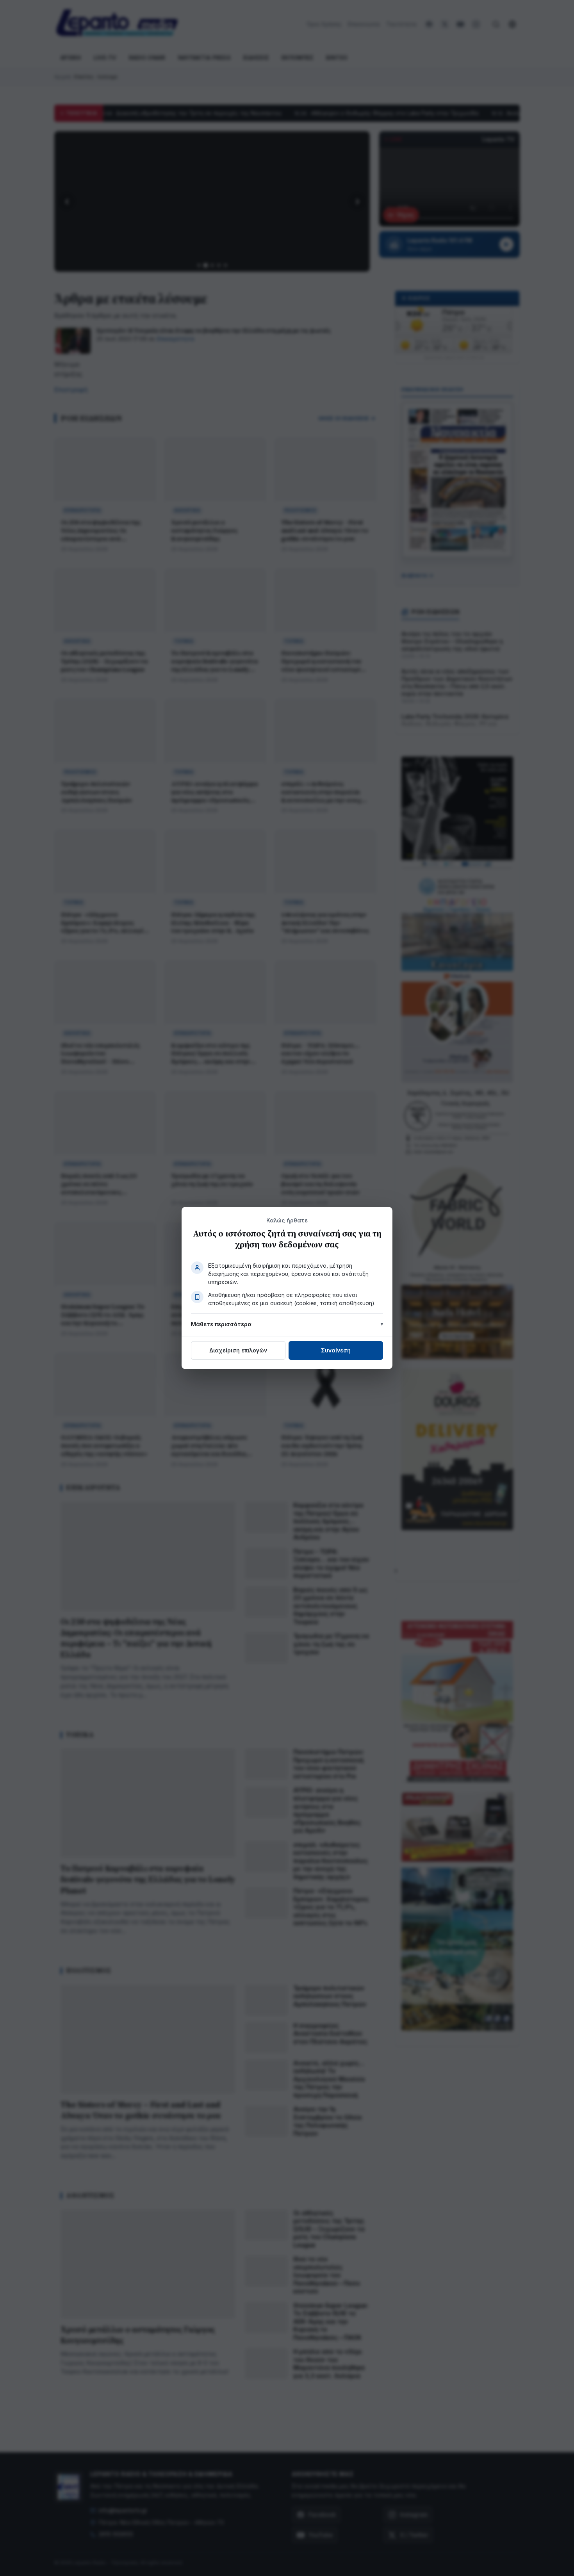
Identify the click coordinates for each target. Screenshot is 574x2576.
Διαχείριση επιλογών (238, 1350)
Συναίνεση (336, 1350)
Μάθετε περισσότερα (221, 1324)
